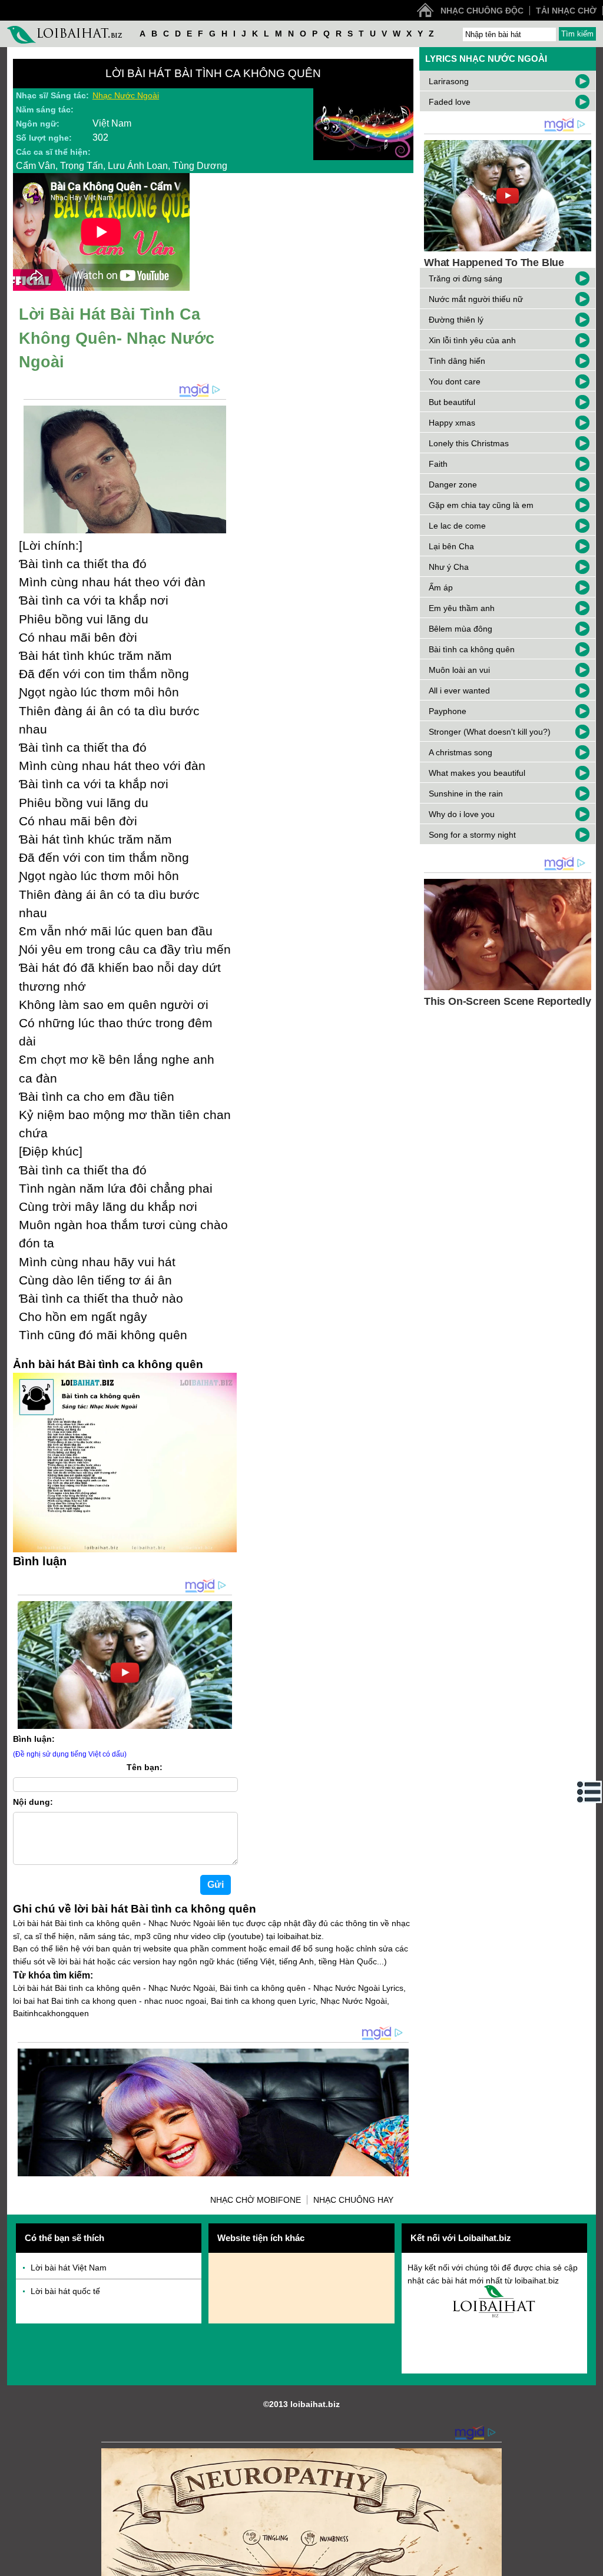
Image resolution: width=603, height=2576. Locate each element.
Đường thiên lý (456, 320)
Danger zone (453, 484)
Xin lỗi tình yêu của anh (472, 340)
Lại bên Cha (451, 546)
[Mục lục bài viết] (589, 1792)
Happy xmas (452, 423)
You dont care (455, 381)
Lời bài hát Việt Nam (69, 2268)
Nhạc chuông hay (353, 2200)
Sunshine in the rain (466, 794)
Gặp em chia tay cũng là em (481, 505)
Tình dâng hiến (457, 361)
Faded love (450, 102)
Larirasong (449, 81)
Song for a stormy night (472, 835)
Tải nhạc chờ (566, 11)
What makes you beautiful (477, 773)
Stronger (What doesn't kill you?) (490, 732)
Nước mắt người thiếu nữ (476, 299)
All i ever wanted (459, 691)
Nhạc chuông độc (482, 11)
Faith (438, 464)
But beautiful (452, 402)
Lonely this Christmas (469, 443)
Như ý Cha (449, 567)
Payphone (448, 711)
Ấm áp (441, 587)
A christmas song (460, 752)
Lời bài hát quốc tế (65, 2291)
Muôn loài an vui (459, 670)
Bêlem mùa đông (460, 629)
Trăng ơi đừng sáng (465, 278)
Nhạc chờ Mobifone (256, 2200)
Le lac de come (457, 526)
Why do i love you (462, 814)
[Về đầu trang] (591, 2564)
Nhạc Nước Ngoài (126, 95)
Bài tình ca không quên (472, 649)
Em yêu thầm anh (462, 608)
